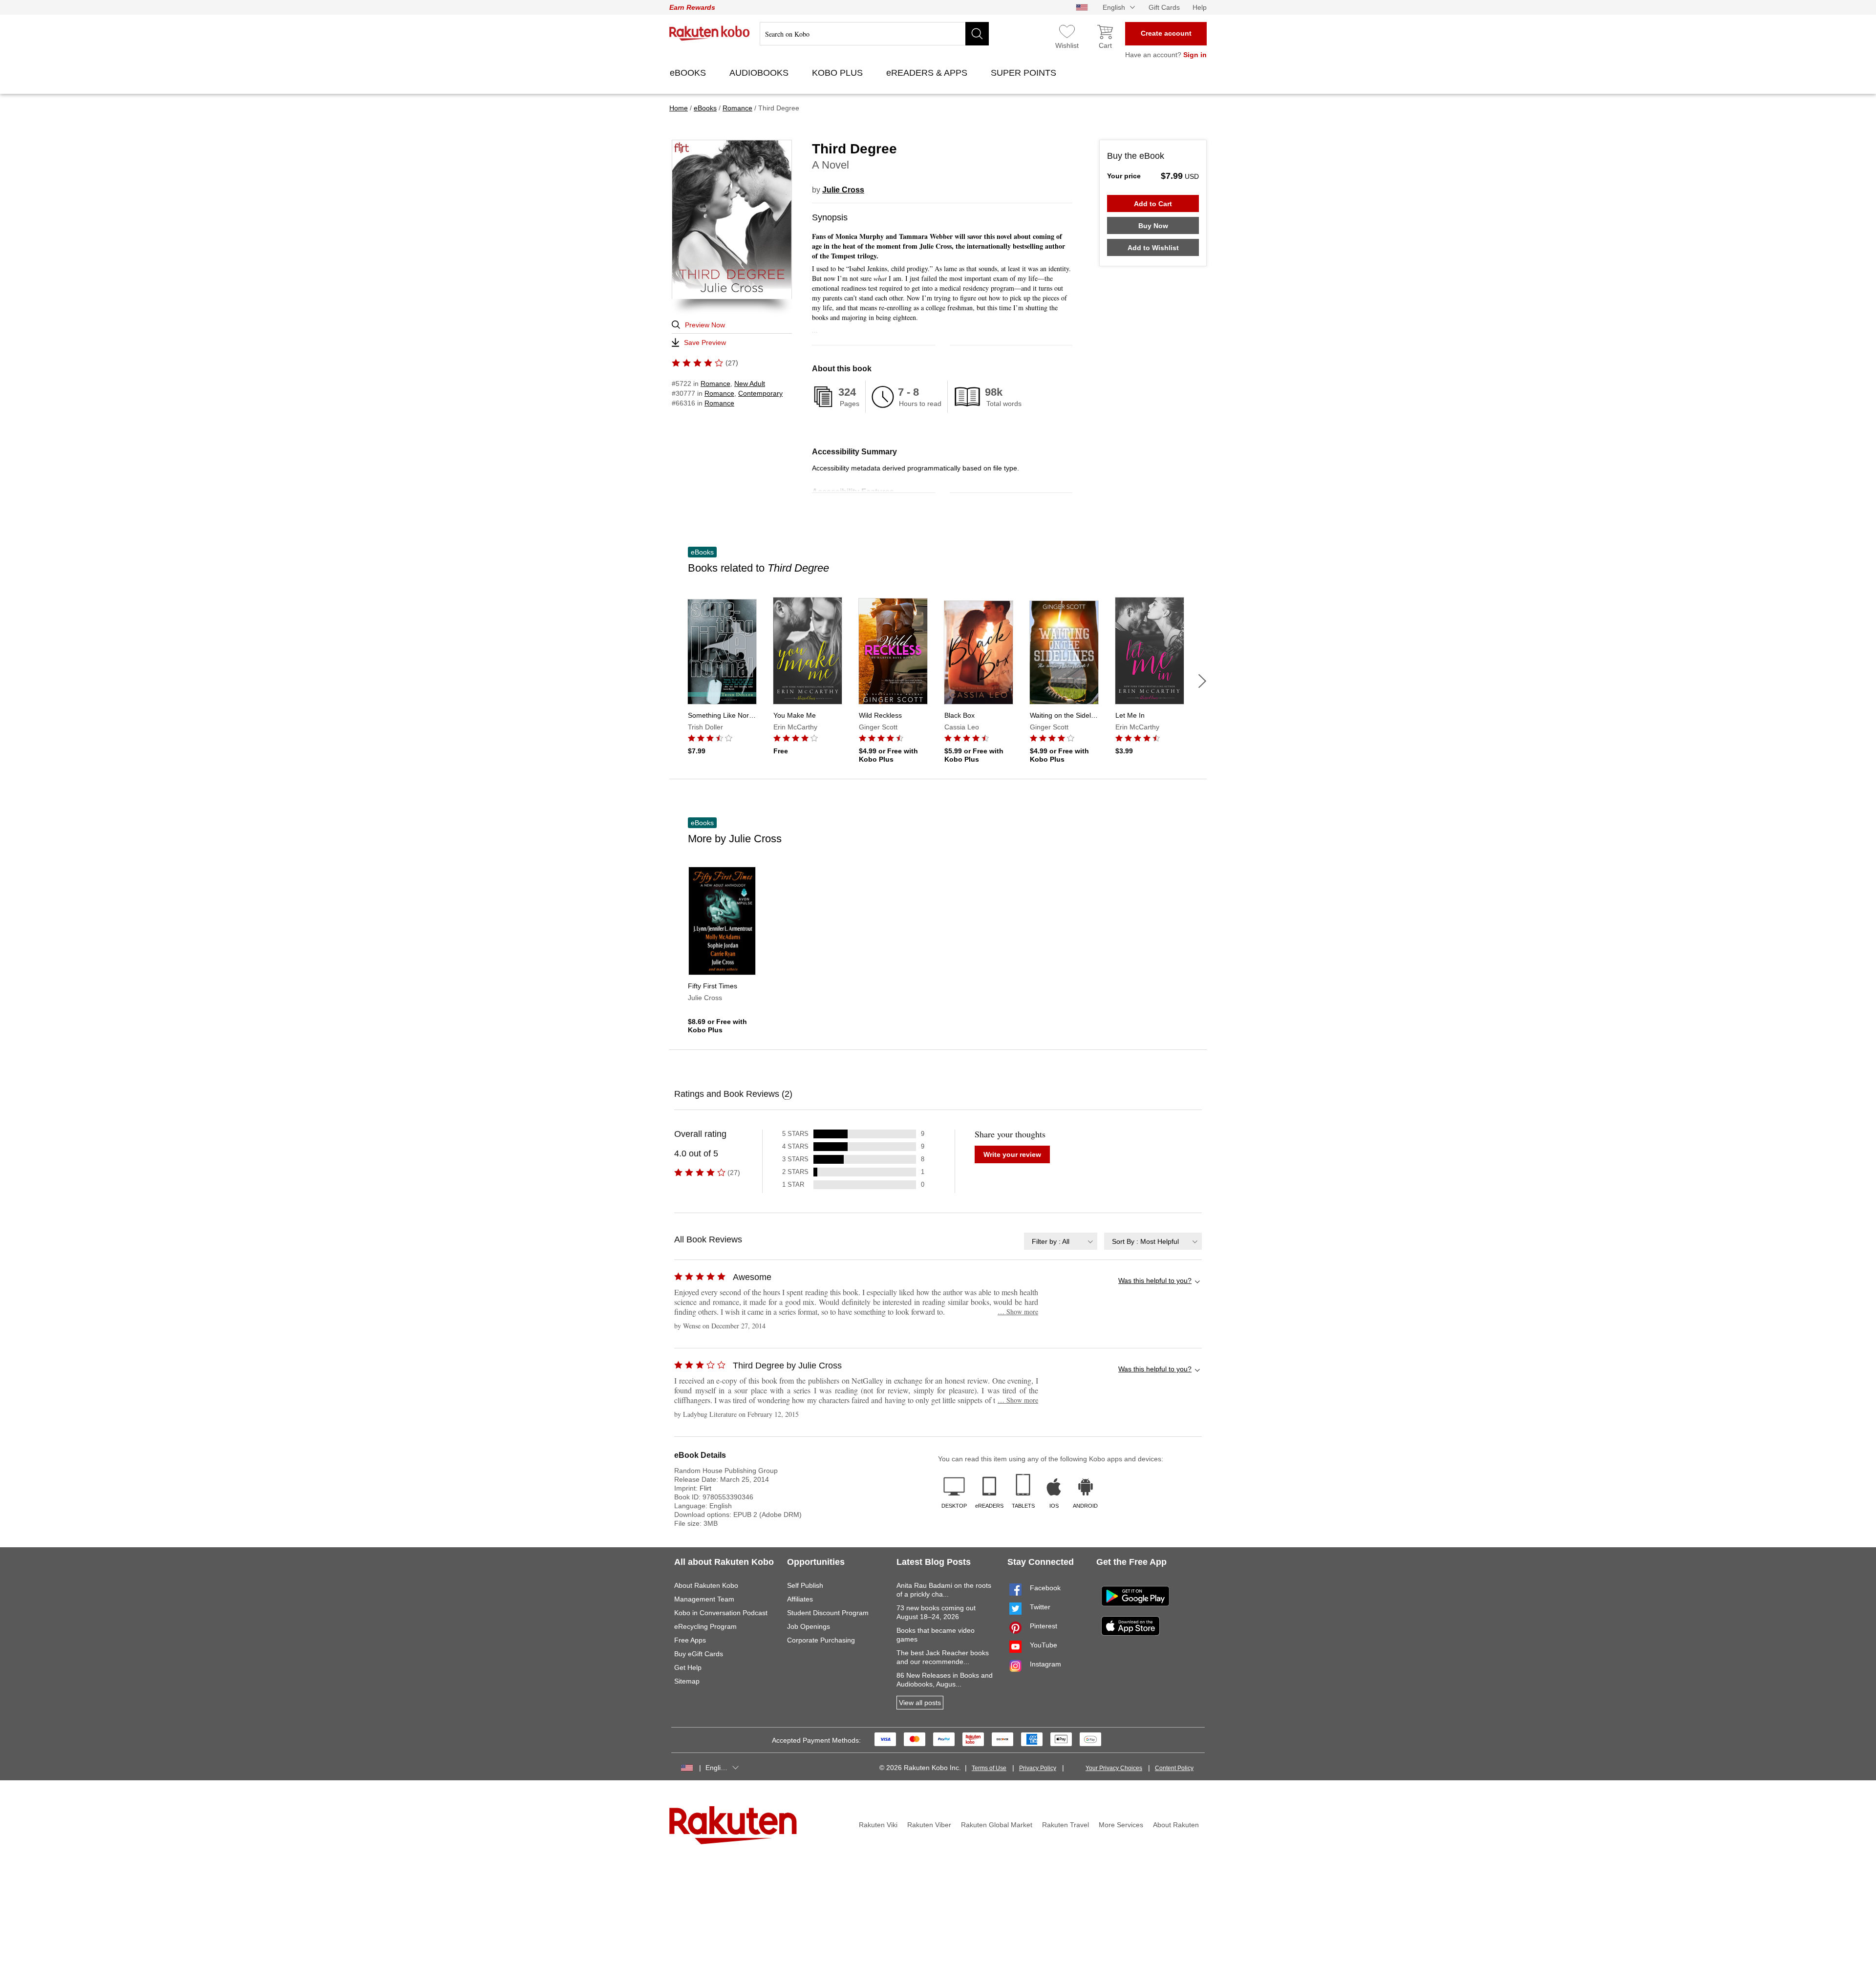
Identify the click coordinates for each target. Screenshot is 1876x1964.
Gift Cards (1164, 7)
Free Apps (690, 1640)
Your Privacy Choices (1114, 1768)
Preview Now (705, 325)
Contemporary (760, 393)
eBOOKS (689, 73)
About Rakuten (1176, 1825)
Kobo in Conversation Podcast (721, 1613)
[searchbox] (874, 34)
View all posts (920, 1703)
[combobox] (1061, 1241)
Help (1200, 7)
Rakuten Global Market (997, 1825)
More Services (1121, 1825)
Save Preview (705, 342)
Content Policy (1174, 1768)
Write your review (1012, 1154)
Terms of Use (989, 1768)
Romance (715, 384)
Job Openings (809, 1626)
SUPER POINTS (1025, 73)
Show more (1018, 1312)
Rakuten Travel (1066, 1825)
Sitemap (687, 1681)
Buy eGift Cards (699, 1654)
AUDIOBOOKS (760, 73)
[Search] (977, 34)
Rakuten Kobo (710, 33)
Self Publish (805, 1585)
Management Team (704, 1599)
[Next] (1202, 681)
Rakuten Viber (929, 1825)
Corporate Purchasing (821, 1640)
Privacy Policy (1038, 1768)
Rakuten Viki (878, 1825)
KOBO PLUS (839, 73)
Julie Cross (843, 190)
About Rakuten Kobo (706, 1585)
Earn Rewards (692, 7)
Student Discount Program (828, 1613)
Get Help (688, 1667)
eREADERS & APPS (928, 73)
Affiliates (800, 1599)
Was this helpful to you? (1155, 1281)
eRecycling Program (705, 1626)
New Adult (750, 384)
